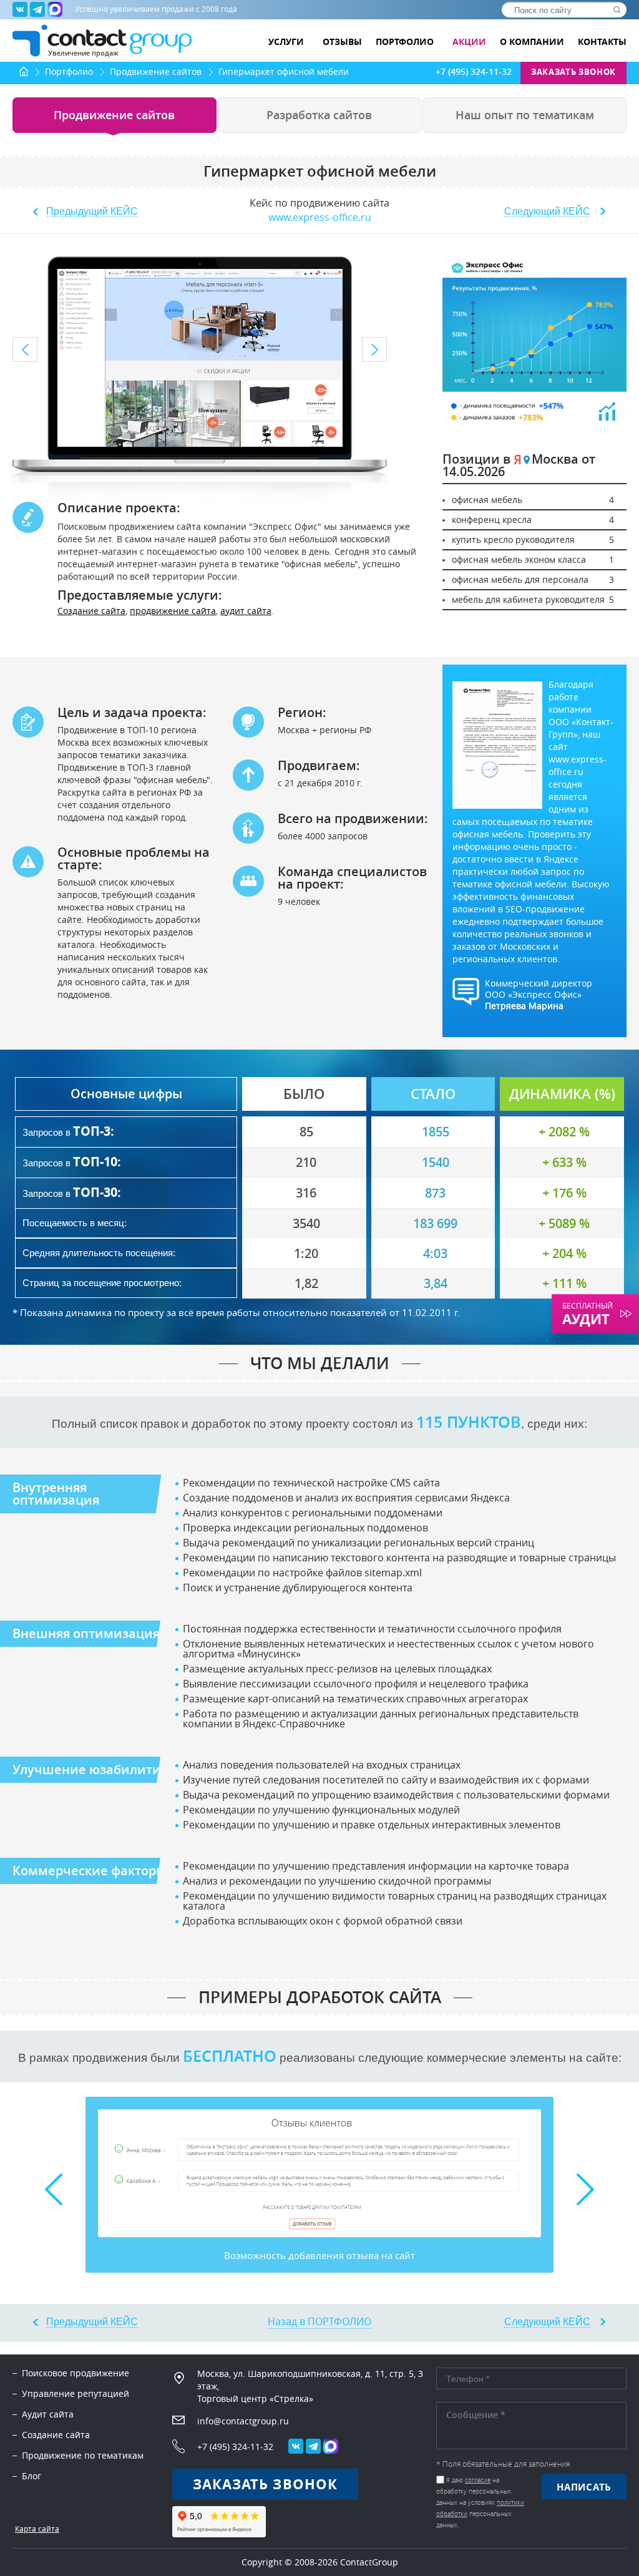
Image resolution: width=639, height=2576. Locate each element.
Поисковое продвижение (76, 2373)
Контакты (602, 42)
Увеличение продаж (83, 52)
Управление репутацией (76, 2393)
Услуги (287, 42)
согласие (478, 2480)
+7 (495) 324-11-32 (474, 72)
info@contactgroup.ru (243, 2421)
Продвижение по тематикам (83, 2455)
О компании (532, 42)
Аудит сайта (48, 2414)
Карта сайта (37, 2529)
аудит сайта (246, 611)
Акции (469, 42)
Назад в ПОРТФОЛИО (319, 2321)
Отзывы (342, 42)
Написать (584, 2487)
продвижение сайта (173, 611)
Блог (32, 2476)
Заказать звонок (573, 72)
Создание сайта (91, 611)
